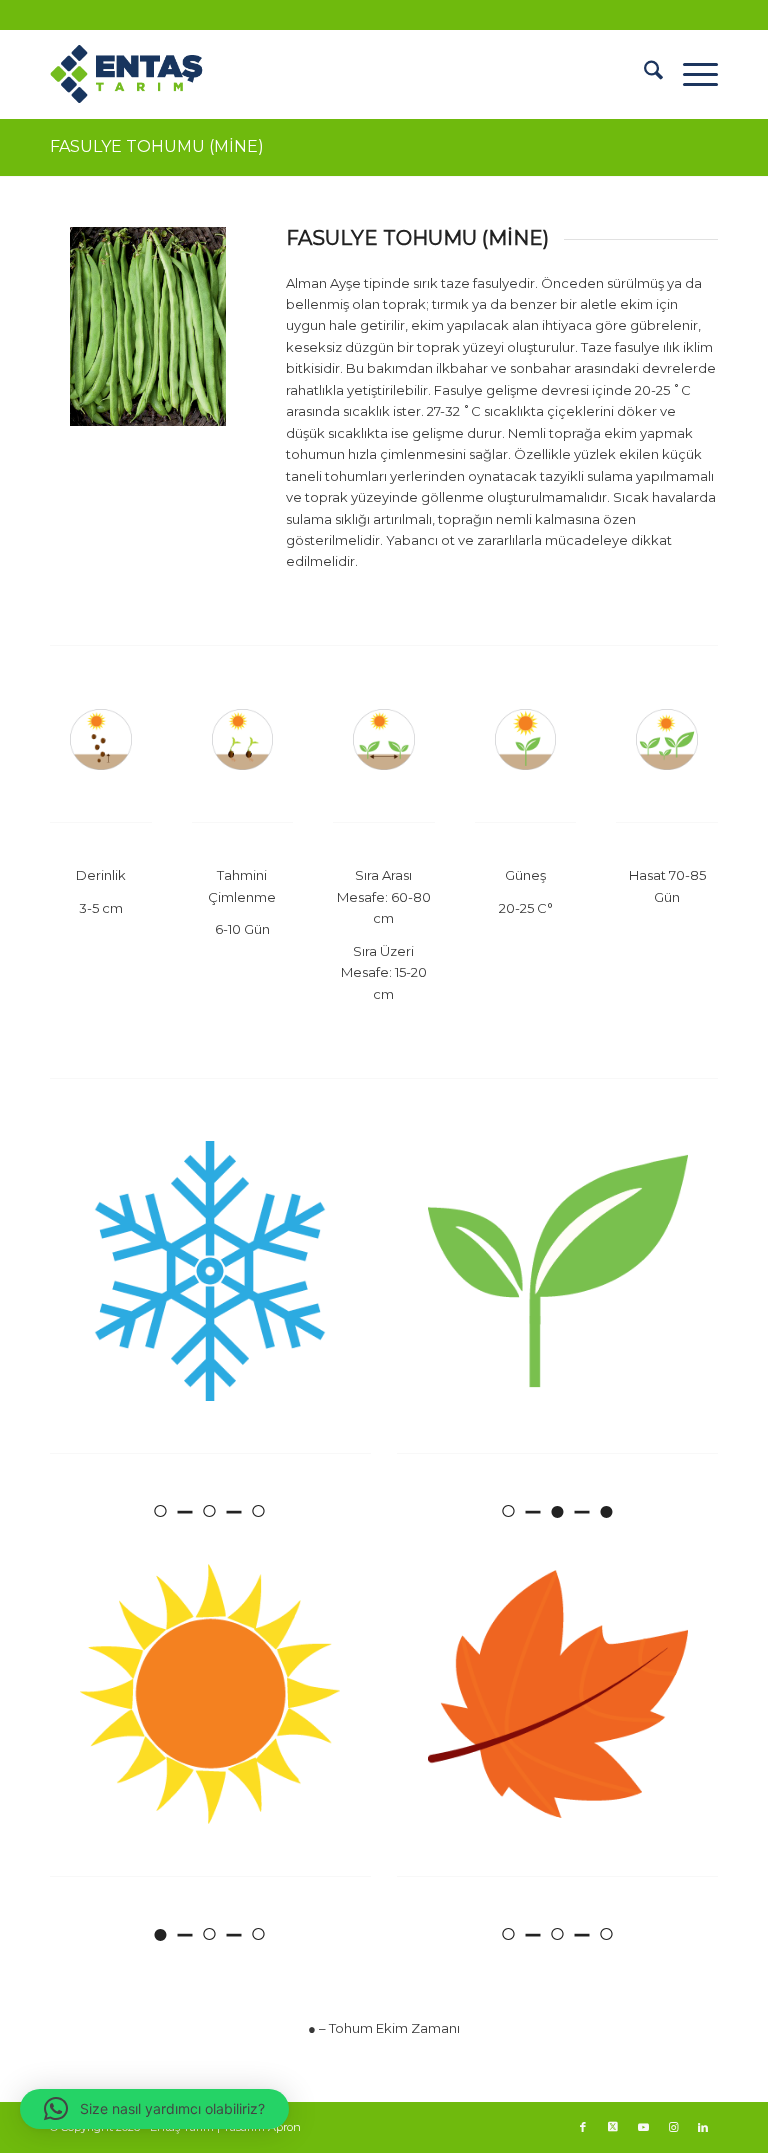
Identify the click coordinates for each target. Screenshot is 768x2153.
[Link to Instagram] (673, 2127)
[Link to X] (613, 2127)
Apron (284, 2127)
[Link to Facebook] (583, 2127)
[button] (154, 2109)
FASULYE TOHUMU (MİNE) (157, 146)
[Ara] (643, 74)
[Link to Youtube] (643, 2127)
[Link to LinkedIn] (703, 2127)
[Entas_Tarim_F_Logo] (148, 74)
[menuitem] (643, 74)
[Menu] (690, 74)
